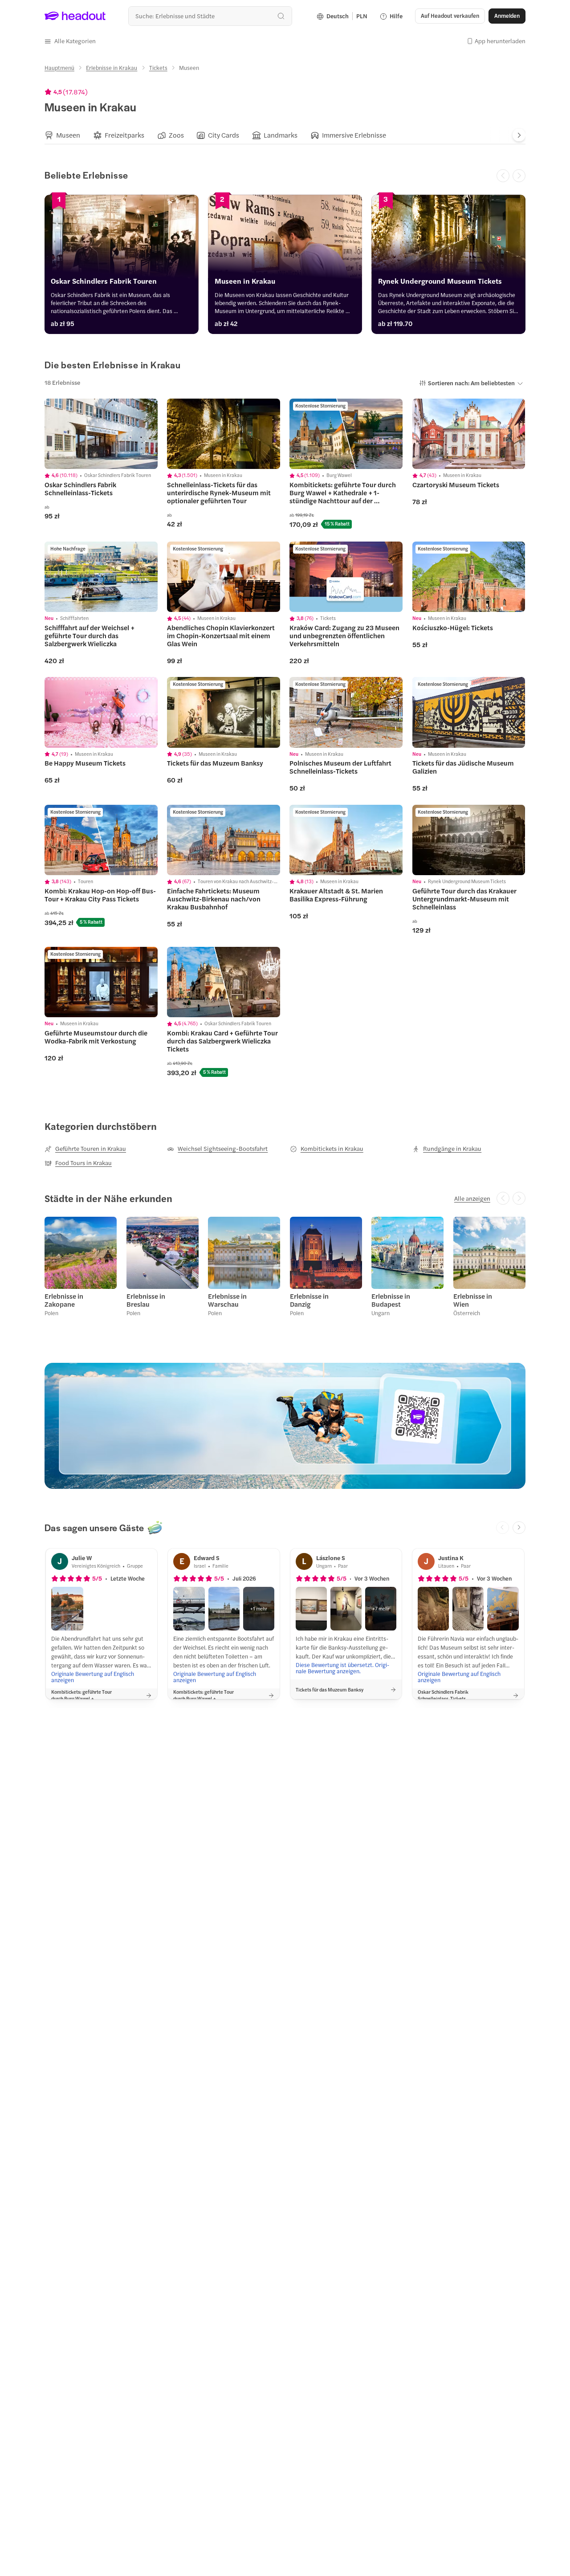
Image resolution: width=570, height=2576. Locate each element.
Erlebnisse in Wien (473, 1300)
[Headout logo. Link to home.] (75, 16)
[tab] (62, 135)
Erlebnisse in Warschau (227, 1300)
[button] (70, 41)
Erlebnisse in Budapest (391, 1300)
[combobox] (210, 16)
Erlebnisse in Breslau (146, 1300)
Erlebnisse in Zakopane (64, 1300)
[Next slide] (519, 135)
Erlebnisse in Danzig (309, 1300)
